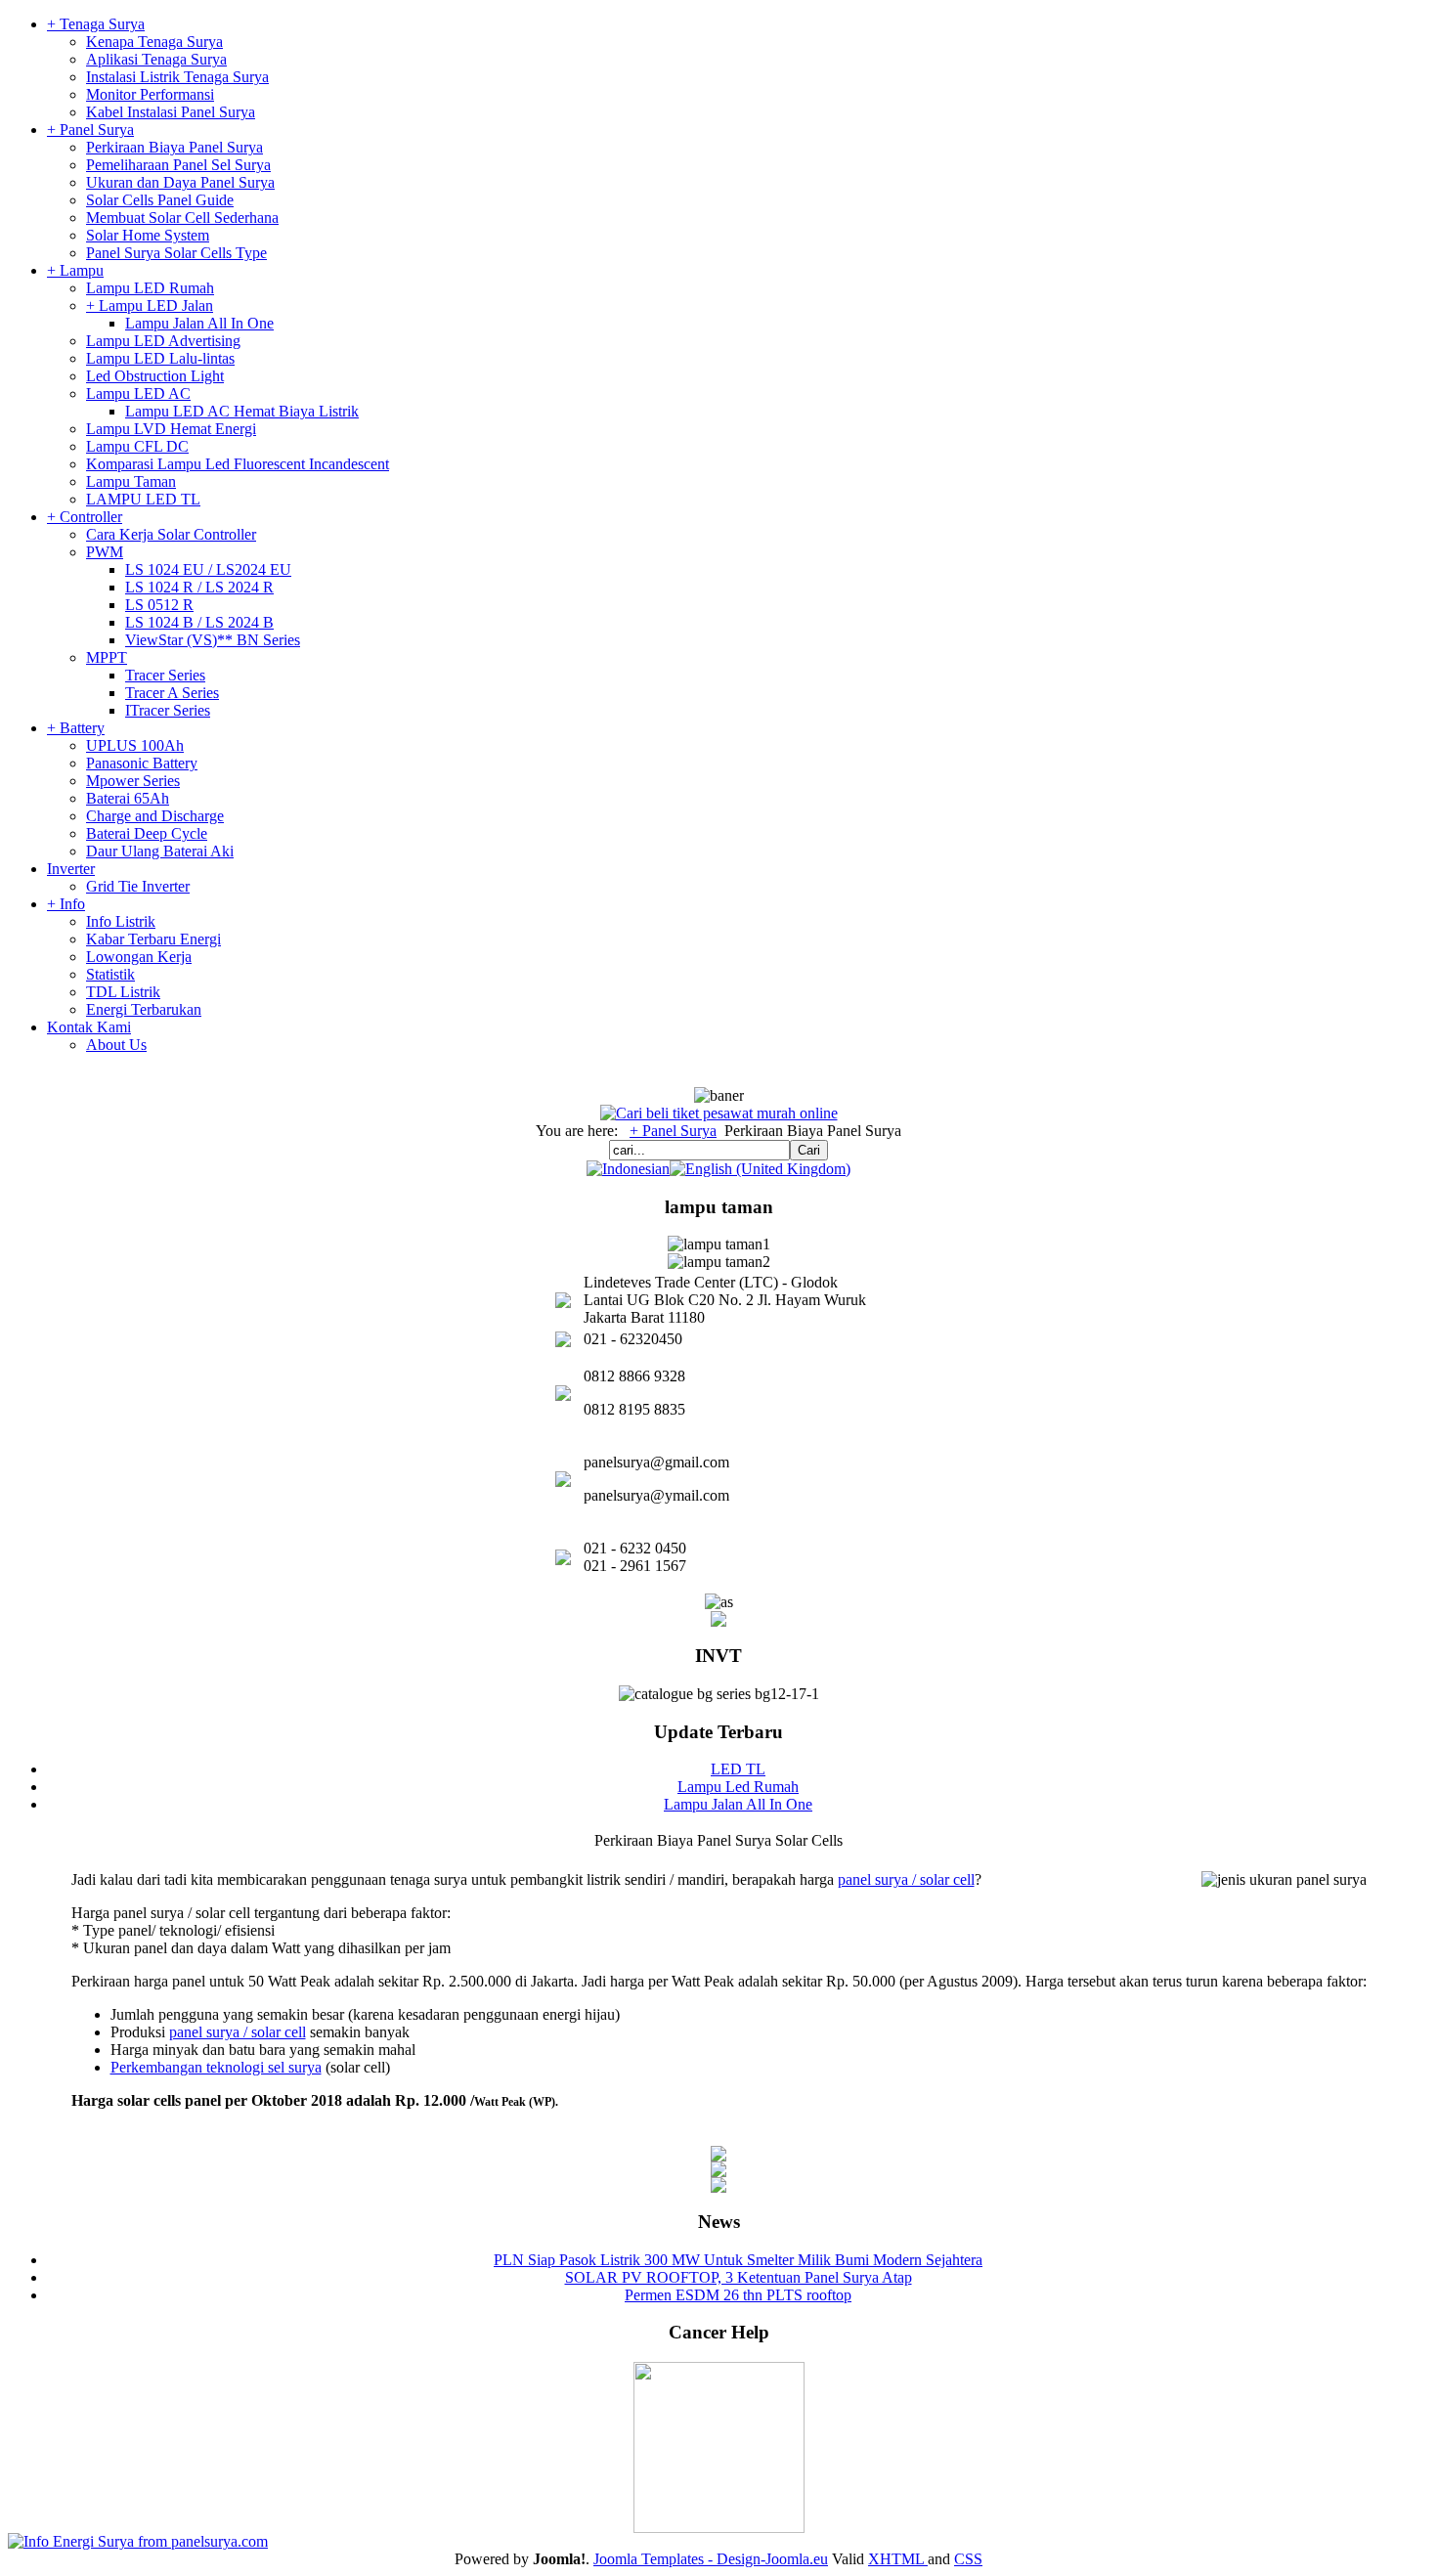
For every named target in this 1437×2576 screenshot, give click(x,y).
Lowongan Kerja (139, 957)
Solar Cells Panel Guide (160, 200)
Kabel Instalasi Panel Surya (171, 112)
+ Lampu (75, 270)
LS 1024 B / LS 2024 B (199, 622)
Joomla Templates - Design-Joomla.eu (711, 2559)
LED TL (738, 1769)
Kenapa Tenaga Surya (154, 42)
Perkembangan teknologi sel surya (216, 2067)
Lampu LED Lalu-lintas (160, 358)
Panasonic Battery (142, 763)
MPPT (107, 657)
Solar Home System (148, 235)
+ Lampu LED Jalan (150, 306)
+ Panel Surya (90, 130)
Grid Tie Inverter (138, 886)
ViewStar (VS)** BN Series (213, 640)
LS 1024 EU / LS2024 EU (208, 569)
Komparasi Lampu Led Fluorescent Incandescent (238, 464)
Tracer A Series (172, 693)
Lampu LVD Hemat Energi (171, 429)
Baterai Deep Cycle (147, 833)
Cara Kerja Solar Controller (171, 534)
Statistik (110, 974)
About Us (116, 1045)
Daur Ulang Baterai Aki (160, 851)
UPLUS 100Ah (135, 745)
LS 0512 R (159, 605)
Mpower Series (133, 781)
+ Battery (76, 728)
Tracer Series (165, 675)
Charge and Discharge (155, 816)
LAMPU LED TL (143, 499)
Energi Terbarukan (144, 1009)
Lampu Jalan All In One (199, 323)
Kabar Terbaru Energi (153, 939)
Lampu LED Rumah (150, 288)
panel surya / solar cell (906, 1879)
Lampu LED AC (138, 393)
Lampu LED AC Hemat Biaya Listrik (242, 411)
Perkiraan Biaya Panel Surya (174, 147)
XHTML (898, 2559)
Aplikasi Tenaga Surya (156, 59)
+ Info (66, 904)
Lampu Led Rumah (738, 1787)
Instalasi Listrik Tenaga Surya (177, 77)
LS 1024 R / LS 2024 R (199, 587)
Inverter (71, 869)
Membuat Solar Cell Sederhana (182, 218)
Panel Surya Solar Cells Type (176, 253)
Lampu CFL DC (137, 446)
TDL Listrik (123, 992)
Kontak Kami (89, 1027)
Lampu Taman (131, 481)
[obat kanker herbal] (719, 2528)
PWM (105, 552)
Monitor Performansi (150, 94)
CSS (968, 2559)
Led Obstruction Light (155, 376)
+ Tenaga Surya (96, 24)
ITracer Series (168, 710)
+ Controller (85, 517)
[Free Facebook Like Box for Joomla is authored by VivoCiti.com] (718, 2187)
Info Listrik (121, 921)
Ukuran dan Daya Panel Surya (180, 182)
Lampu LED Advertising (163, 341)
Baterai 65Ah (128, 798)
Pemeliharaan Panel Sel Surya (178, 165)
